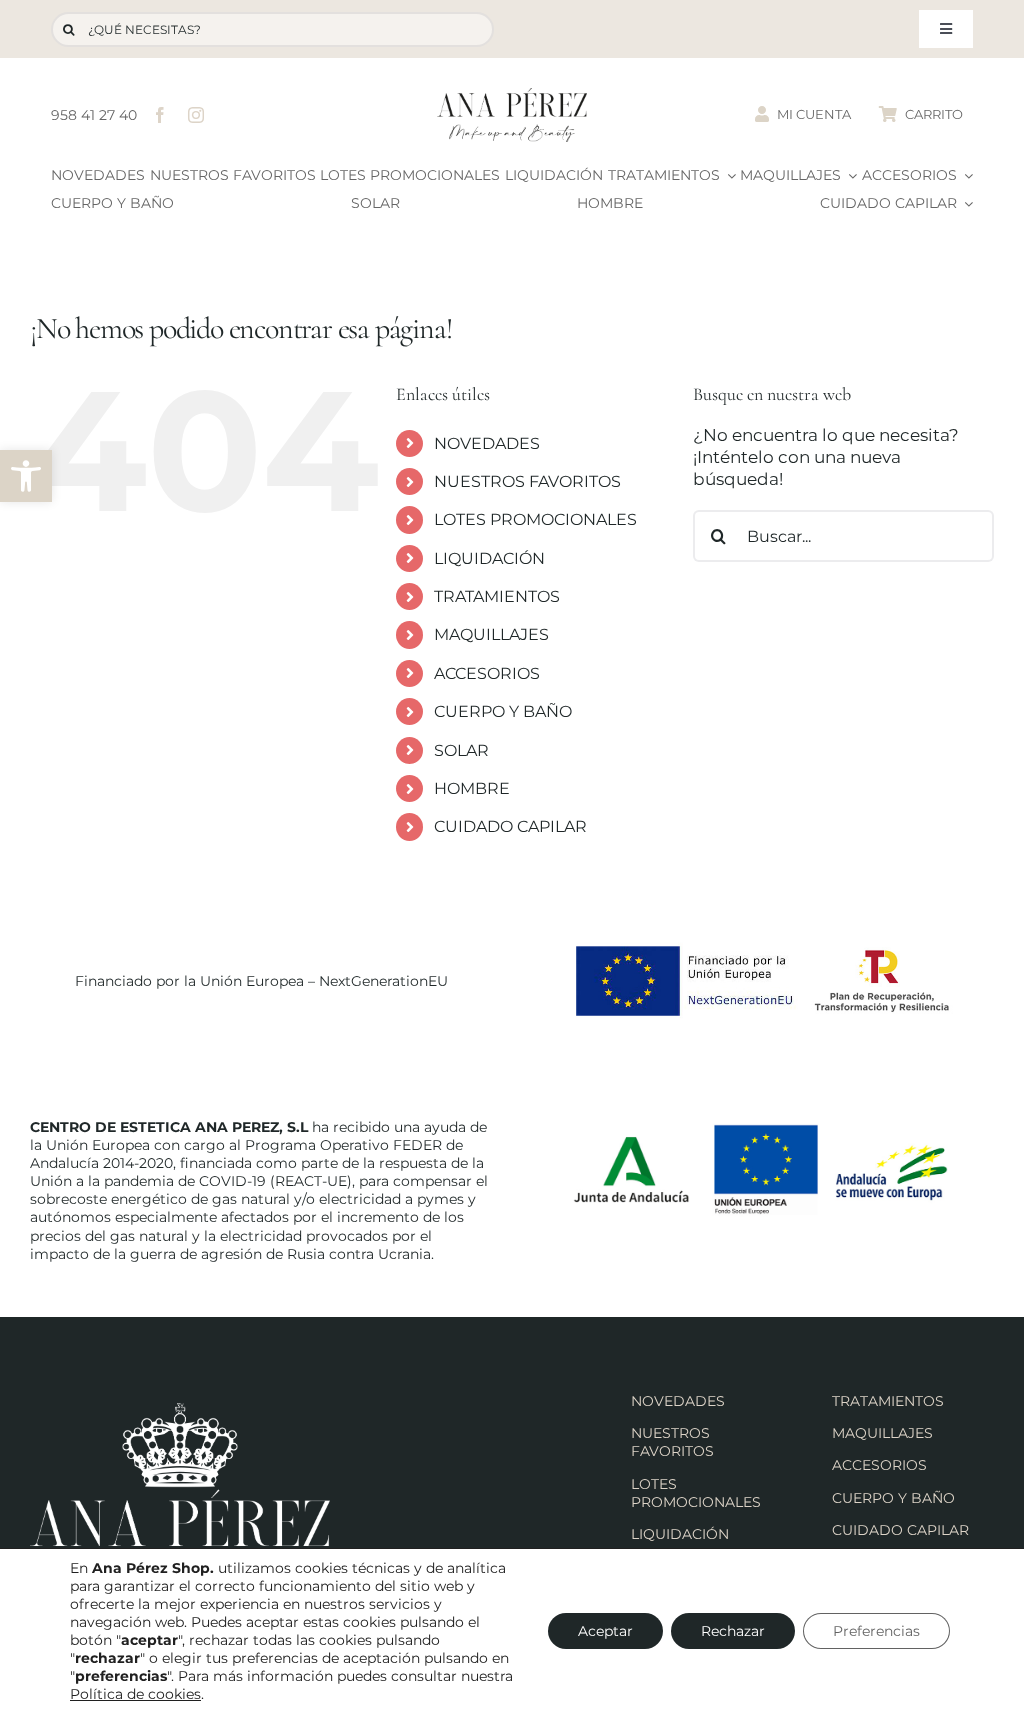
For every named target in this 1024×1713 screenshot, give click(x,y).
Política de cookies (135, 1694)
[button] (26, 476)
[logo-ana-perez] (512, 96)
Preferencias (876, 1631)
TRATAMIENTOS (497, 596)
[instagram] (196, 115)
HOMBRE (472, 788)
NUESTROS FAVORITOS (527, 481)
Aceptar (605, 1631)
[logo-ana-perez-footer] (180, 1411)
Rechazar (733, 1631)
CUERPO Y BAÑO (503, 711)
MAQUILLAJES (491, 634)
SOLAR (461, 750)
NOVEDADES (487, 443)
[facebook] (160, 115)
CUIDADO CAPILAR (510, 826)
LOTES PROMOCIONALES (535, 519)
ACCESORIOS (487, 673)
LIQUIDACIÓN (489, 558)
